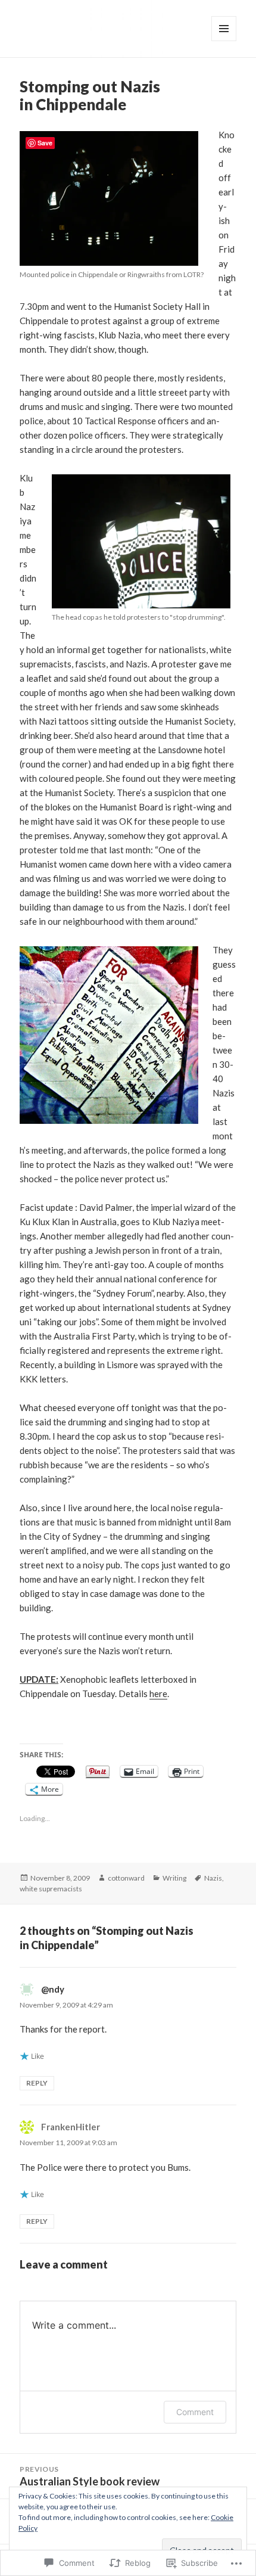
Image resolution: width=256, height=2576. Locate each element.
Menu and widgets (224, 41)
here (158, 1693)
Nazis (213, 1878)
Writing (174, 1878)
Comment (195, 2412)
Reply (37, 2083)
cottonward (126, 1878)
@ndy (53, 1989)
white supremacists (51, 1889)
